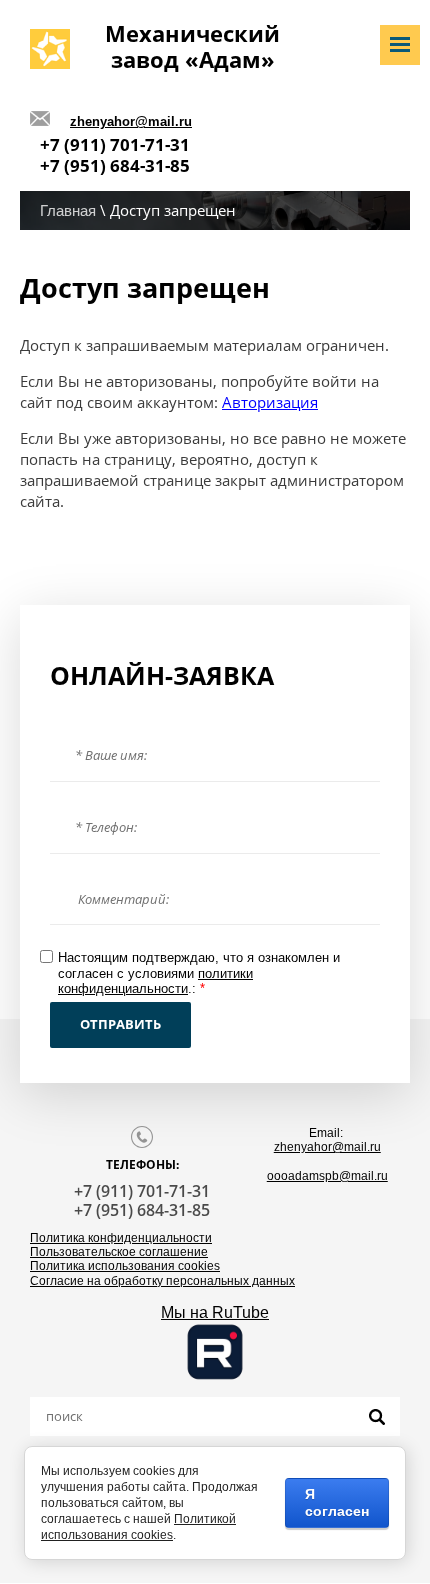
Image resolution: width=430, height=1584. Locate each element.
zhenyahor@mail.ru (131, 121)
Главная (68, 210)
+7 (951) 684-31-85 (115, 165)
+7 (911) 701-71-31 (115, 144)
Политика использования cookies (125, 1266)
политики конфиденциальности (155, 981)
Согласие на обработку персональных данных (162, 1281)
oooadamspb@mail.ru (327, 1176)
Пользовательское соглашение (119, 1252)
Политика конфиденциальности (121, 1238)
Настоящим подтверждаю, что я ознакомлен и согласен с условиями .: (199, 973)
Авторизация (270, 402)
